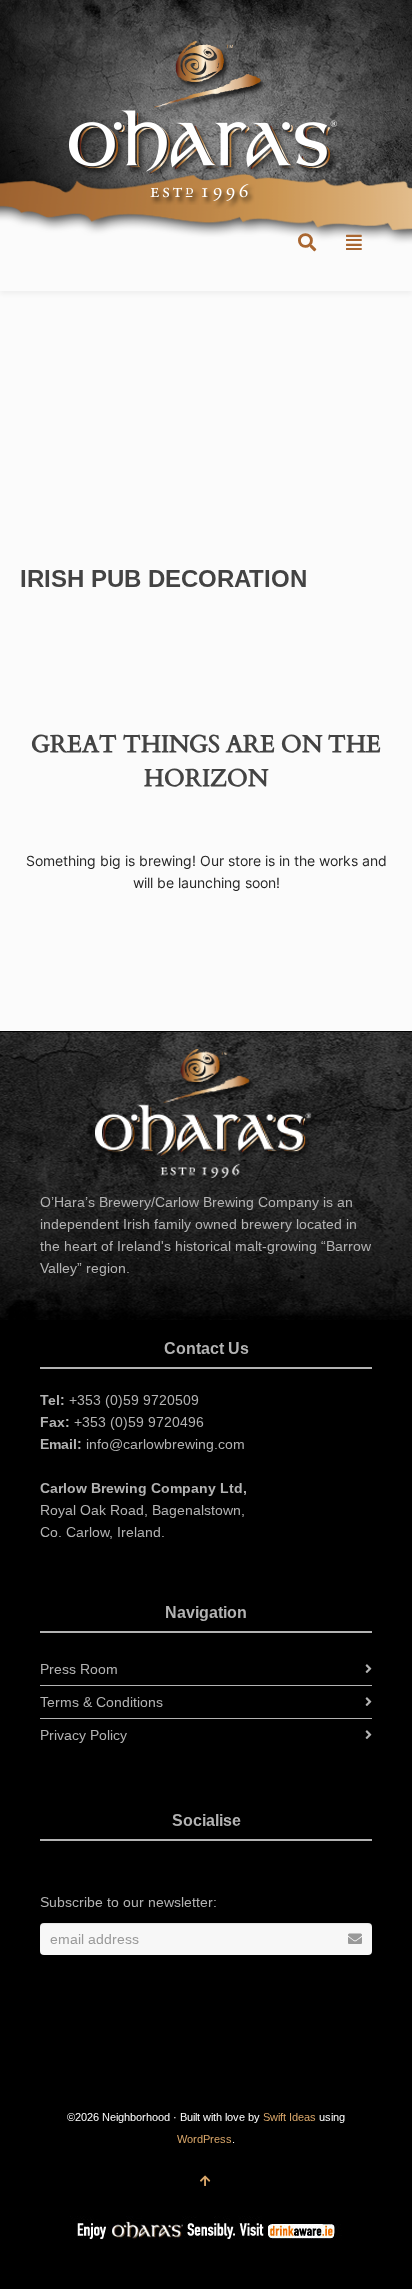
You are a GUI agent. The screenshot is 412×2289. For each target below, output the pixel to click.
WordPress (204, 2139)
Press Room (79, 1669)
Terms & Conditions (101, 1702)
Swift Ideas (289, 2117)
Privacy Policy (83, 1735)
